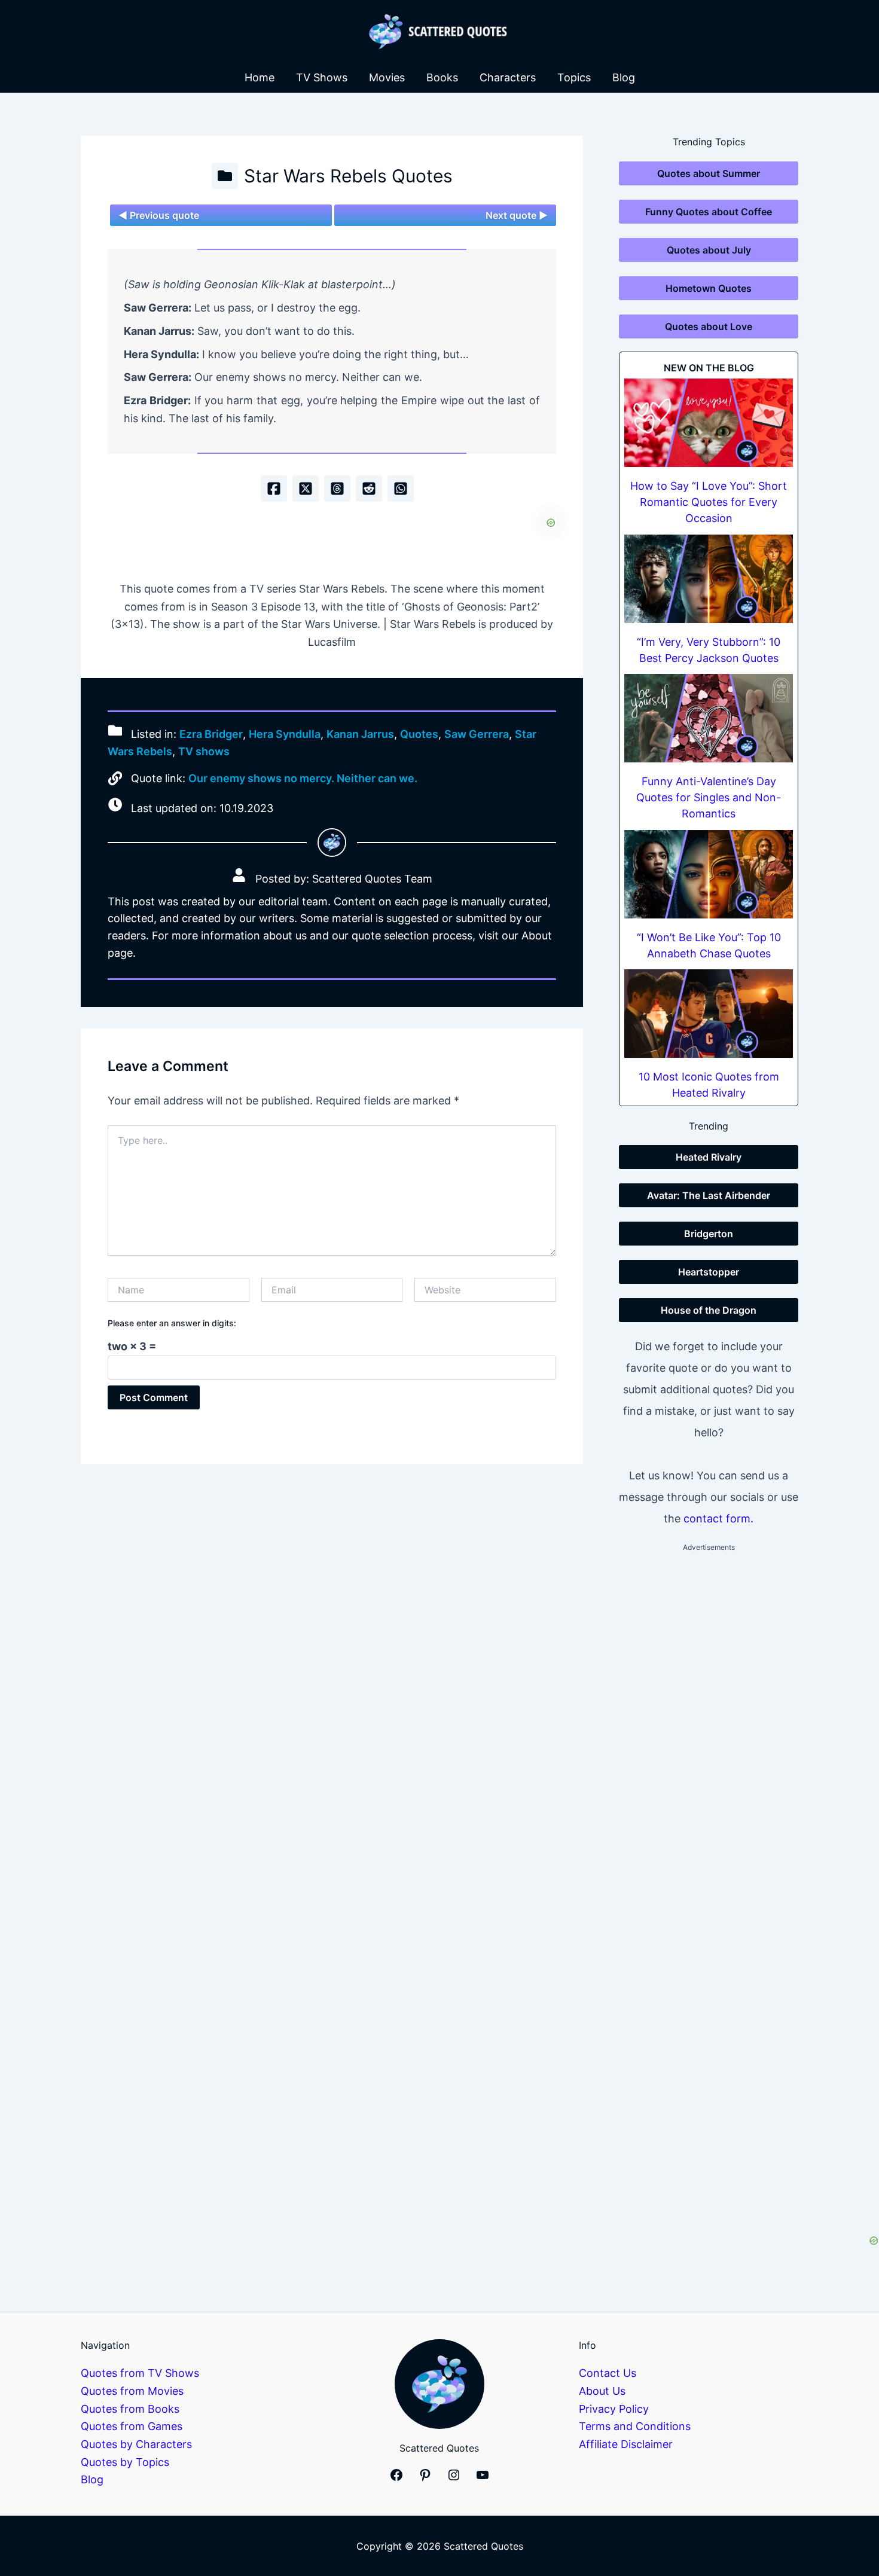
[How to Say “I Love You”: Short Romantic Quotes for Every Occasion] (709, 423)
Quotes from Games (132, 2426)
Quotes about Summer (709, 173)
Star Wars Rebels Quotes (348, 176)
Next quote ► (517, 215)
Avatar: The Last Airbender (709, 1195)
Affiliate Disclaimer (626, 2444)
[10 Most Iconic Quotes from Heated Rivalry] (709, 1014)
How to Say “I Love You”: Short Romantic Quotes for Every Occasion (709, 502)
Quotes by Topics (125, 2462)
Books (442, 77)
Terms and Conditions (635, 2426)
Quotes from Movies (132, 2391)
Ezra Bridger (211, 734)
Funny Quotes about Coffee (709, 212)
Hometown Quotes (709, 288)
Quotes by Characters (136, 2444)
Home (260, 77)
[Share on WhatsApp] (401, 489)
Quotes (419, 734)
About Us (602, 2391)
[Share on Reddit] (369, 489)
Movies (387, 77)
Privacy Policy (614, 2409)
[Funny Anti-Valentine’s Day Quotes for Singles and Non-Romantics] (709, 718)
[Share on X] (306, 489)
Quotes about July (709, 250)
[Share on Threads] (337, 489)
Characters (508, 77)
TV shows (204, 751)
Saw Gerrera (477, 734)
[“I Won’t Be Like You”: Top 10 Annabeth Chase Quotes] (709, 874)
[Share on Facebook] (274, 489)
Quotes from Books (130, 2409)
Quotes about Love (709, 326)
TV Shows (322, 77)
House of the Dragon (709, 1310)
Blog (624, 77)
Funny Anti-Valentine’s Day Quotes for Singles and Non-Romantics (709, 797)
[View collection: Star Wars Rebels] (225, 176)
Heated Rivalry (709, 1157)
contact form (717, 1519)
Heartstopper (709, 1272)
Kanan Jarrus (360, 734)
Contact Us (608, 2373)
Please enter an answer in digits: (172, 1323)
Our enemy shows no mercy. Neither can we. (303, 778)
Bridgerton (709, 1234)
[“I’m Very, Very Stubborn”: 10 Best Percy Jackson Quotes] (709, 579)
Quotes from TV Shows (140, 2373)
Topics (574, 77)
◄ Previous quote (159, 215)
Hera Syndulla (285, 734)
